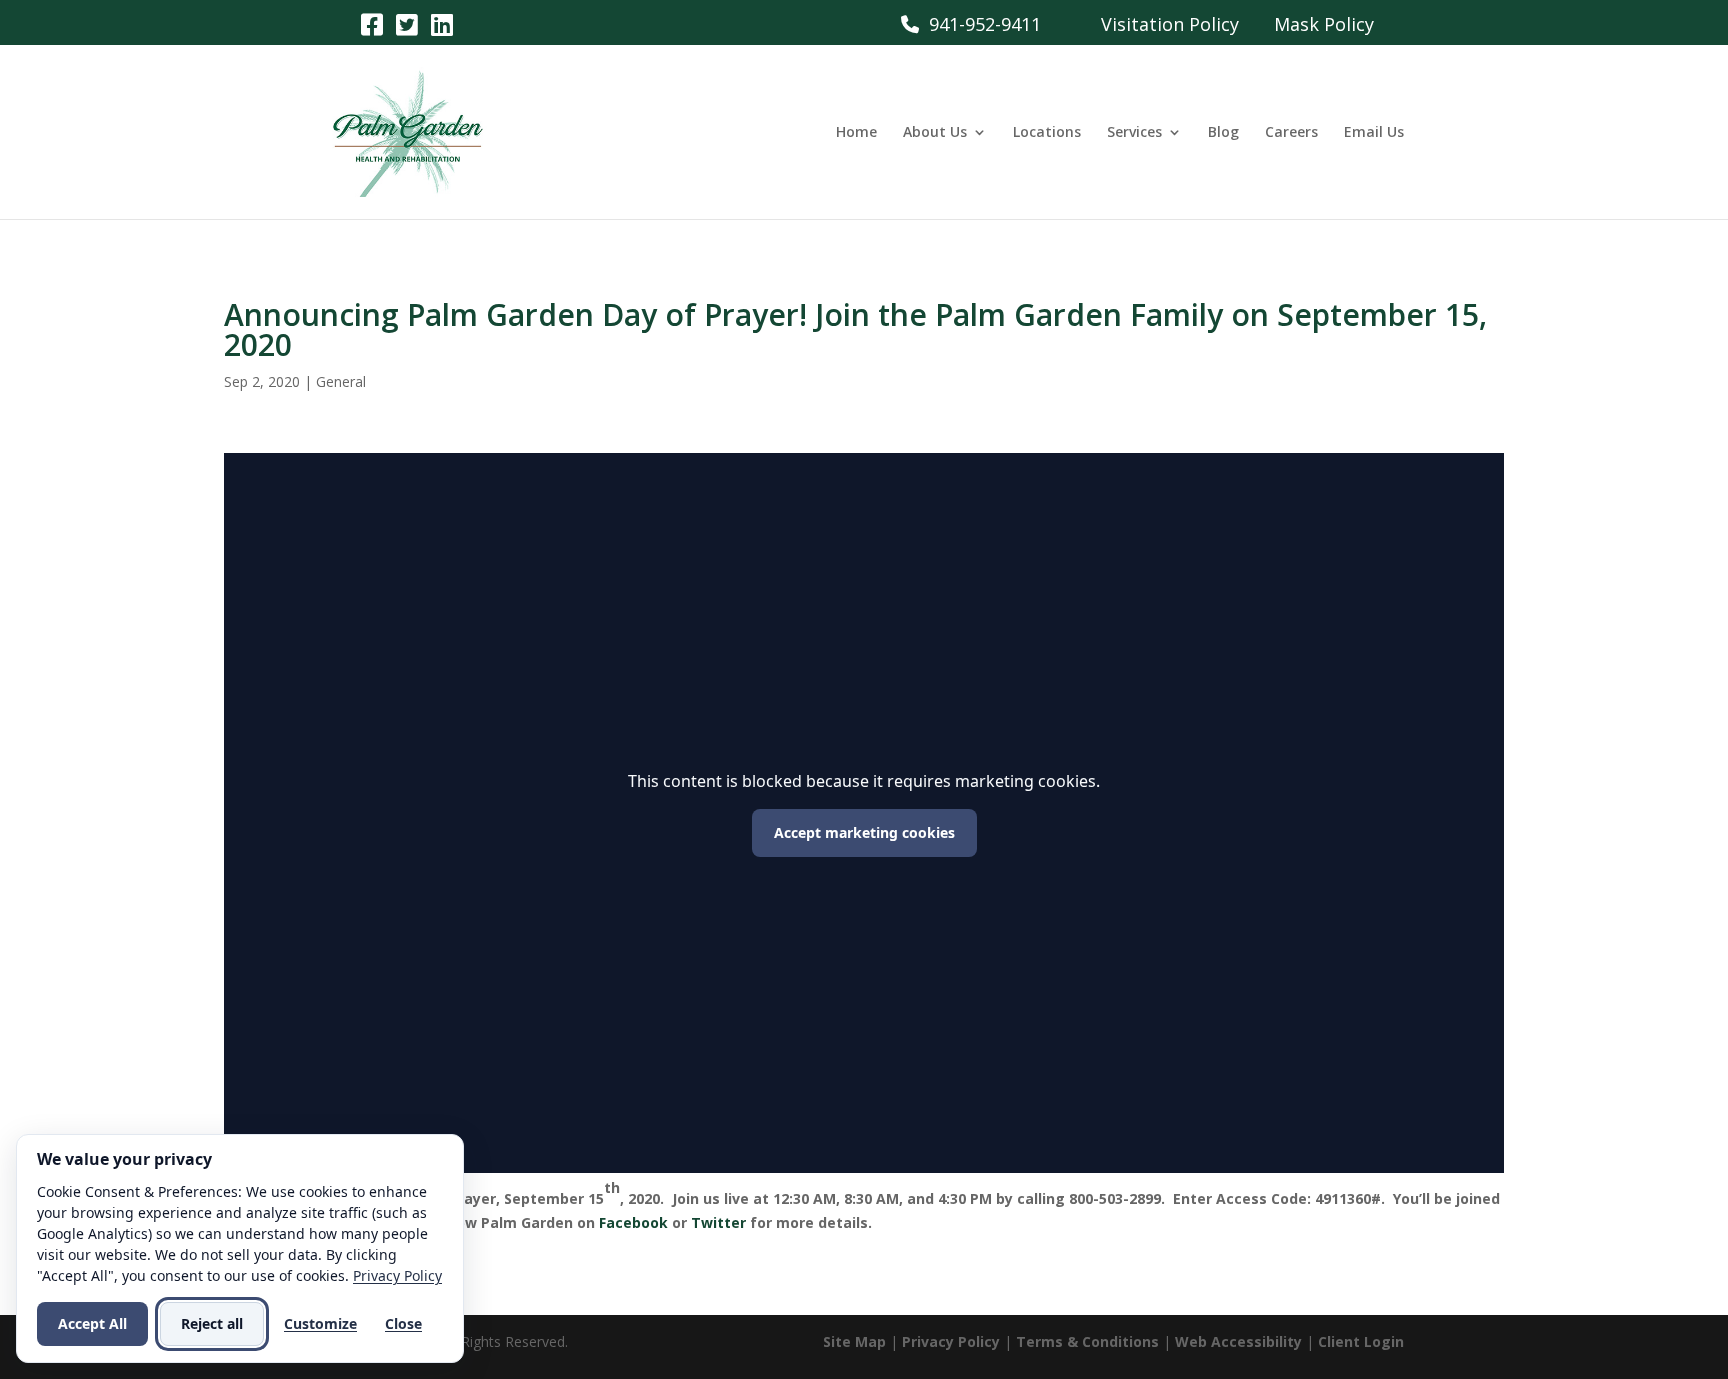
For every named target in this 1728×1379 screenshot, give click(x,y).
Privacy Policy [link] (951, 1341)
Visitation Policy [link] (1170, 24)
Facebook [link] (633, 1222)
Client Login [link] (1361, 1341)
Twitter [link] (718, 1222)
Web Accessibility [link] (1238, 1341)
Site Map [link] (854, 1341)
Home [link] (856, 133)
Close (403, 1323)
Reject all (212, 1323)
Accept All (92, 1323)
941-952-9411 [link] (980, 24)
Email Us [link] (1374, 133)
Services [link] (1134, 133)
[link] (371, 23)
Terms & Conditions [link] (1087, 1341)
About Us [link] (935, 133)
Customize (320, 1323)
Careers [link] (1291, 133)
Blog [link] (1223, 133)
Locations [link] (1047, 133)
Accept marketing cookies (864, 832)
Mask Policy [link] (1324, 24)
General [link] (341, 381)
